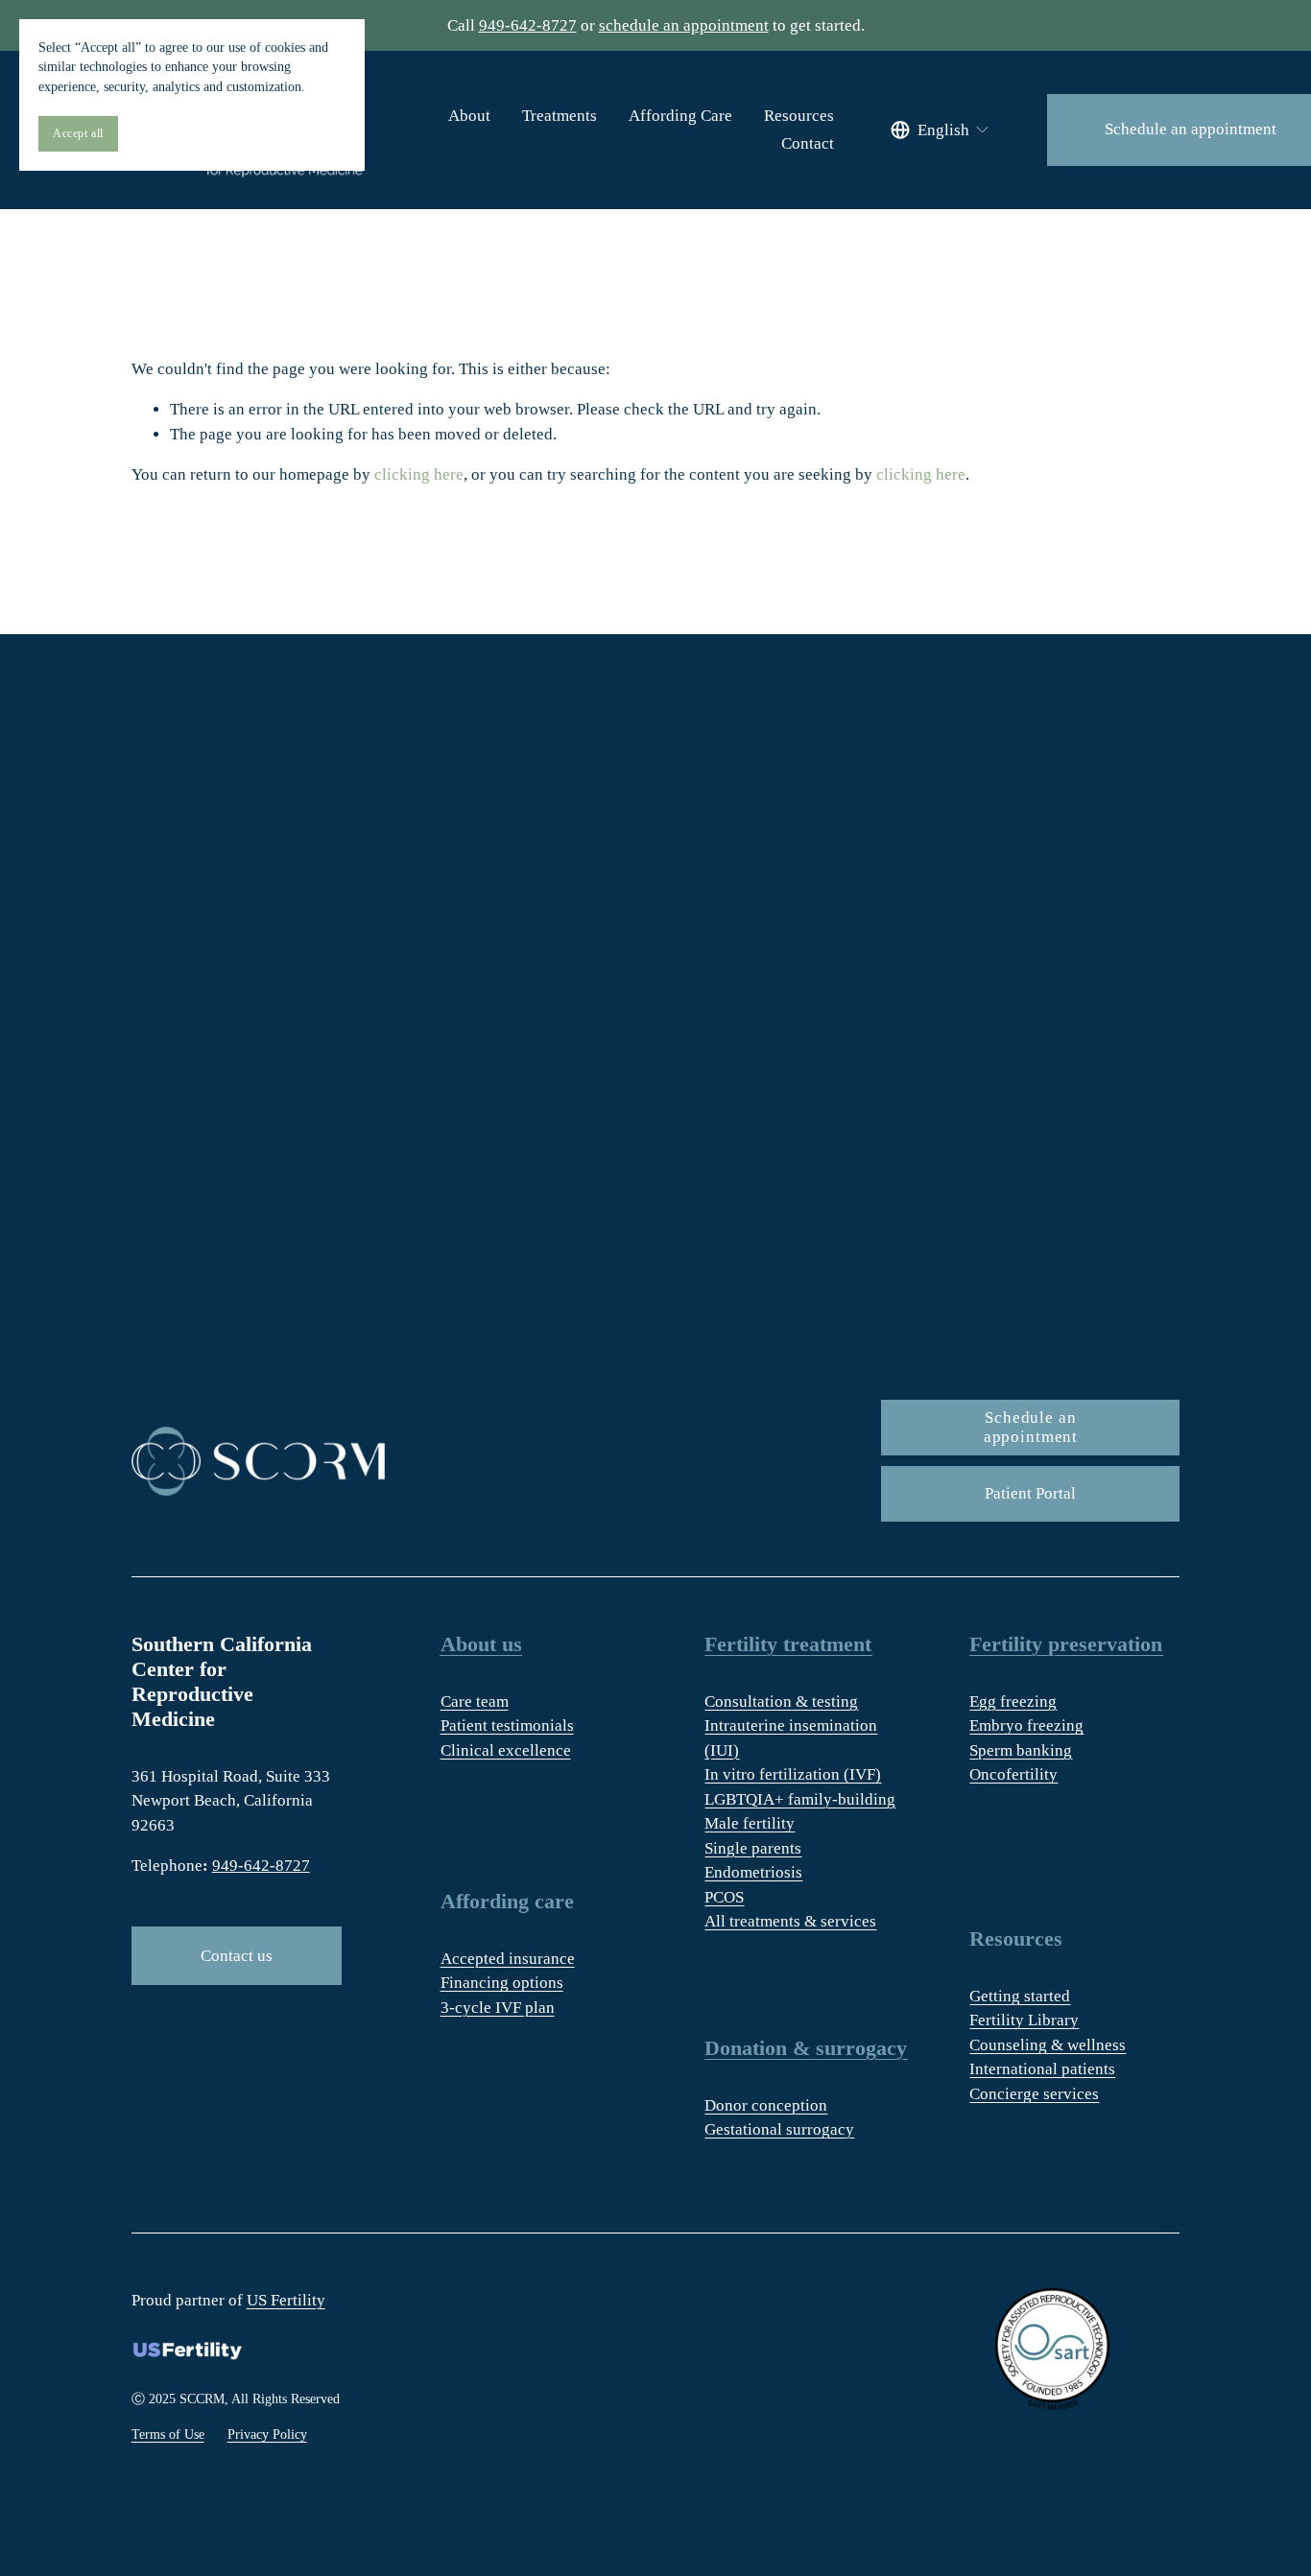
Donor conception (766, 2105)
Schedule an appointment (1031, 1427)
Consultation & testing (781, 1702)
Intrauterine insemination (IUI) (791, 1738)
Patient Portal (1030, 1493)
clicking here (419, 474)
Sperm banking (1021, 1750)
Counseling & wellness (1048, 2045)
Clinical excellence (506, 1750)
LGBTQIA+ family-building (800, 1799)
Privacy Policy (267, 2434)
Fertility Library (1024, 2020)
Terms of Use (168, 2434)
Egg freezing (1013, 1702)
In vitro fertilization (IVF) (793, 1774)
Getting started (1020, 1996)
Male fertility (750, 1823)
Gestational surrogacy (779, 2129)
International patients (1042, 2069)
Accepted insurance (508, 1959)
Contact (808, 143)
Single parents (753, 1848)
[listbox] (941, 130)
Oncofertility (1013, 1774)
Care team (475, 1702)
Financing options (502, 1983)
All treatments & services (790, 1921)
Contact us (237, 1956)
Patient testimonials (507, 1725)
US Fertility (286, 2300)
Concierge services (1034, 2094)
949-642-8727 (528, 25)
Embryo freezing (1026, 1725)
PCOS (724, 1897)
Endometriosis (753, 1872)
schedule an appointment (684, 25)
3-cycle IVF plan (498, 2008)
